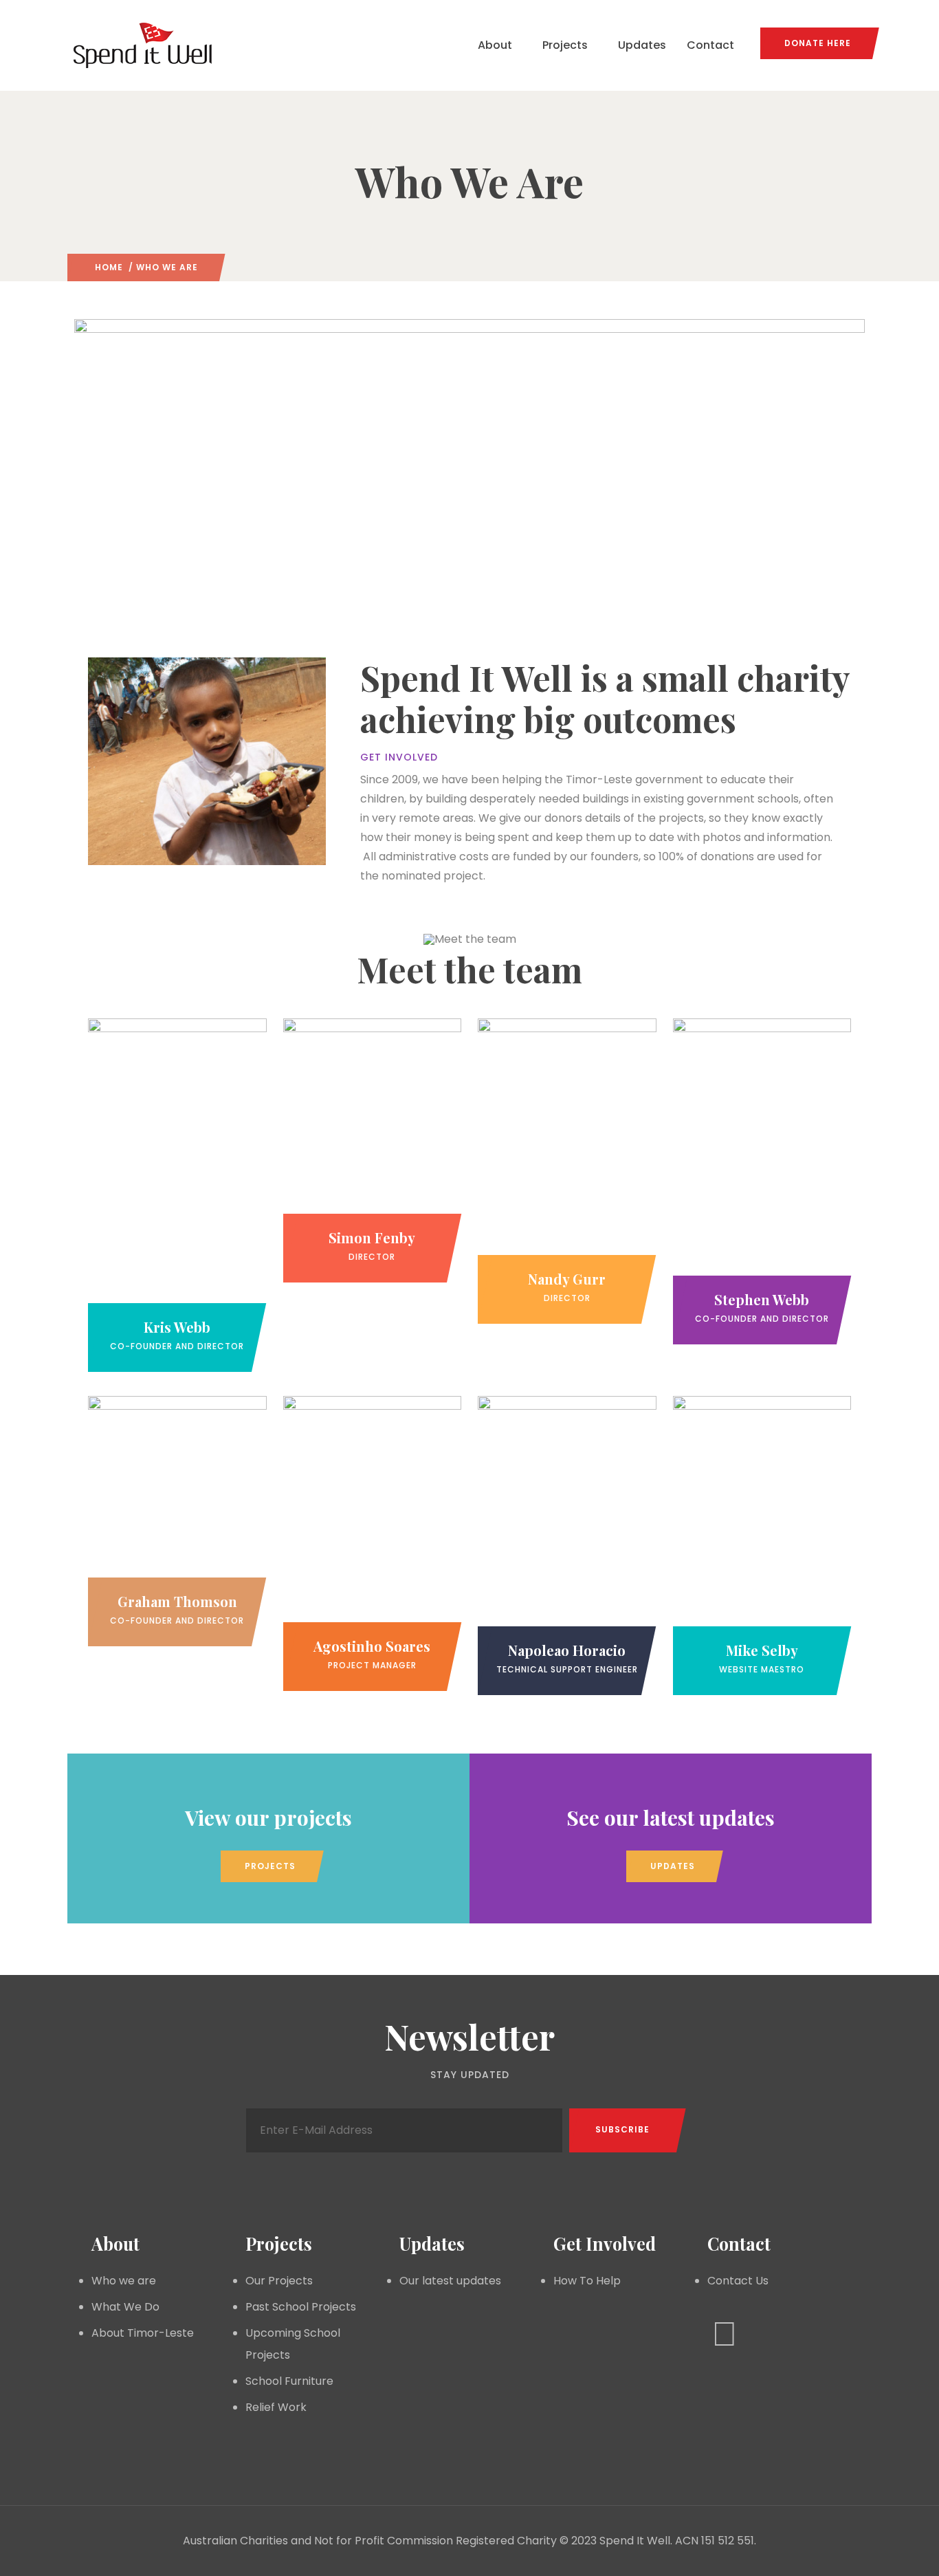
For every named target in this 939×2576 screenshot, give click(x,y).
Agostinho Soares (372, 1646)
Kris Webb (177, 1327)
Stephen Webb (762, 1299)
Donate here (818, 43)
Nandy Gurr (567, 1279)
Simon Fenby (372, 1237)
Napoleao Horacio (567, 1650)
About (495, 45)
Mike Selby (762, 1650)
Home (109, 267)
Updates (642, 45)
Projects (565, 45)
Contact (710, 45)
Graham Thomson (177, 1601)
